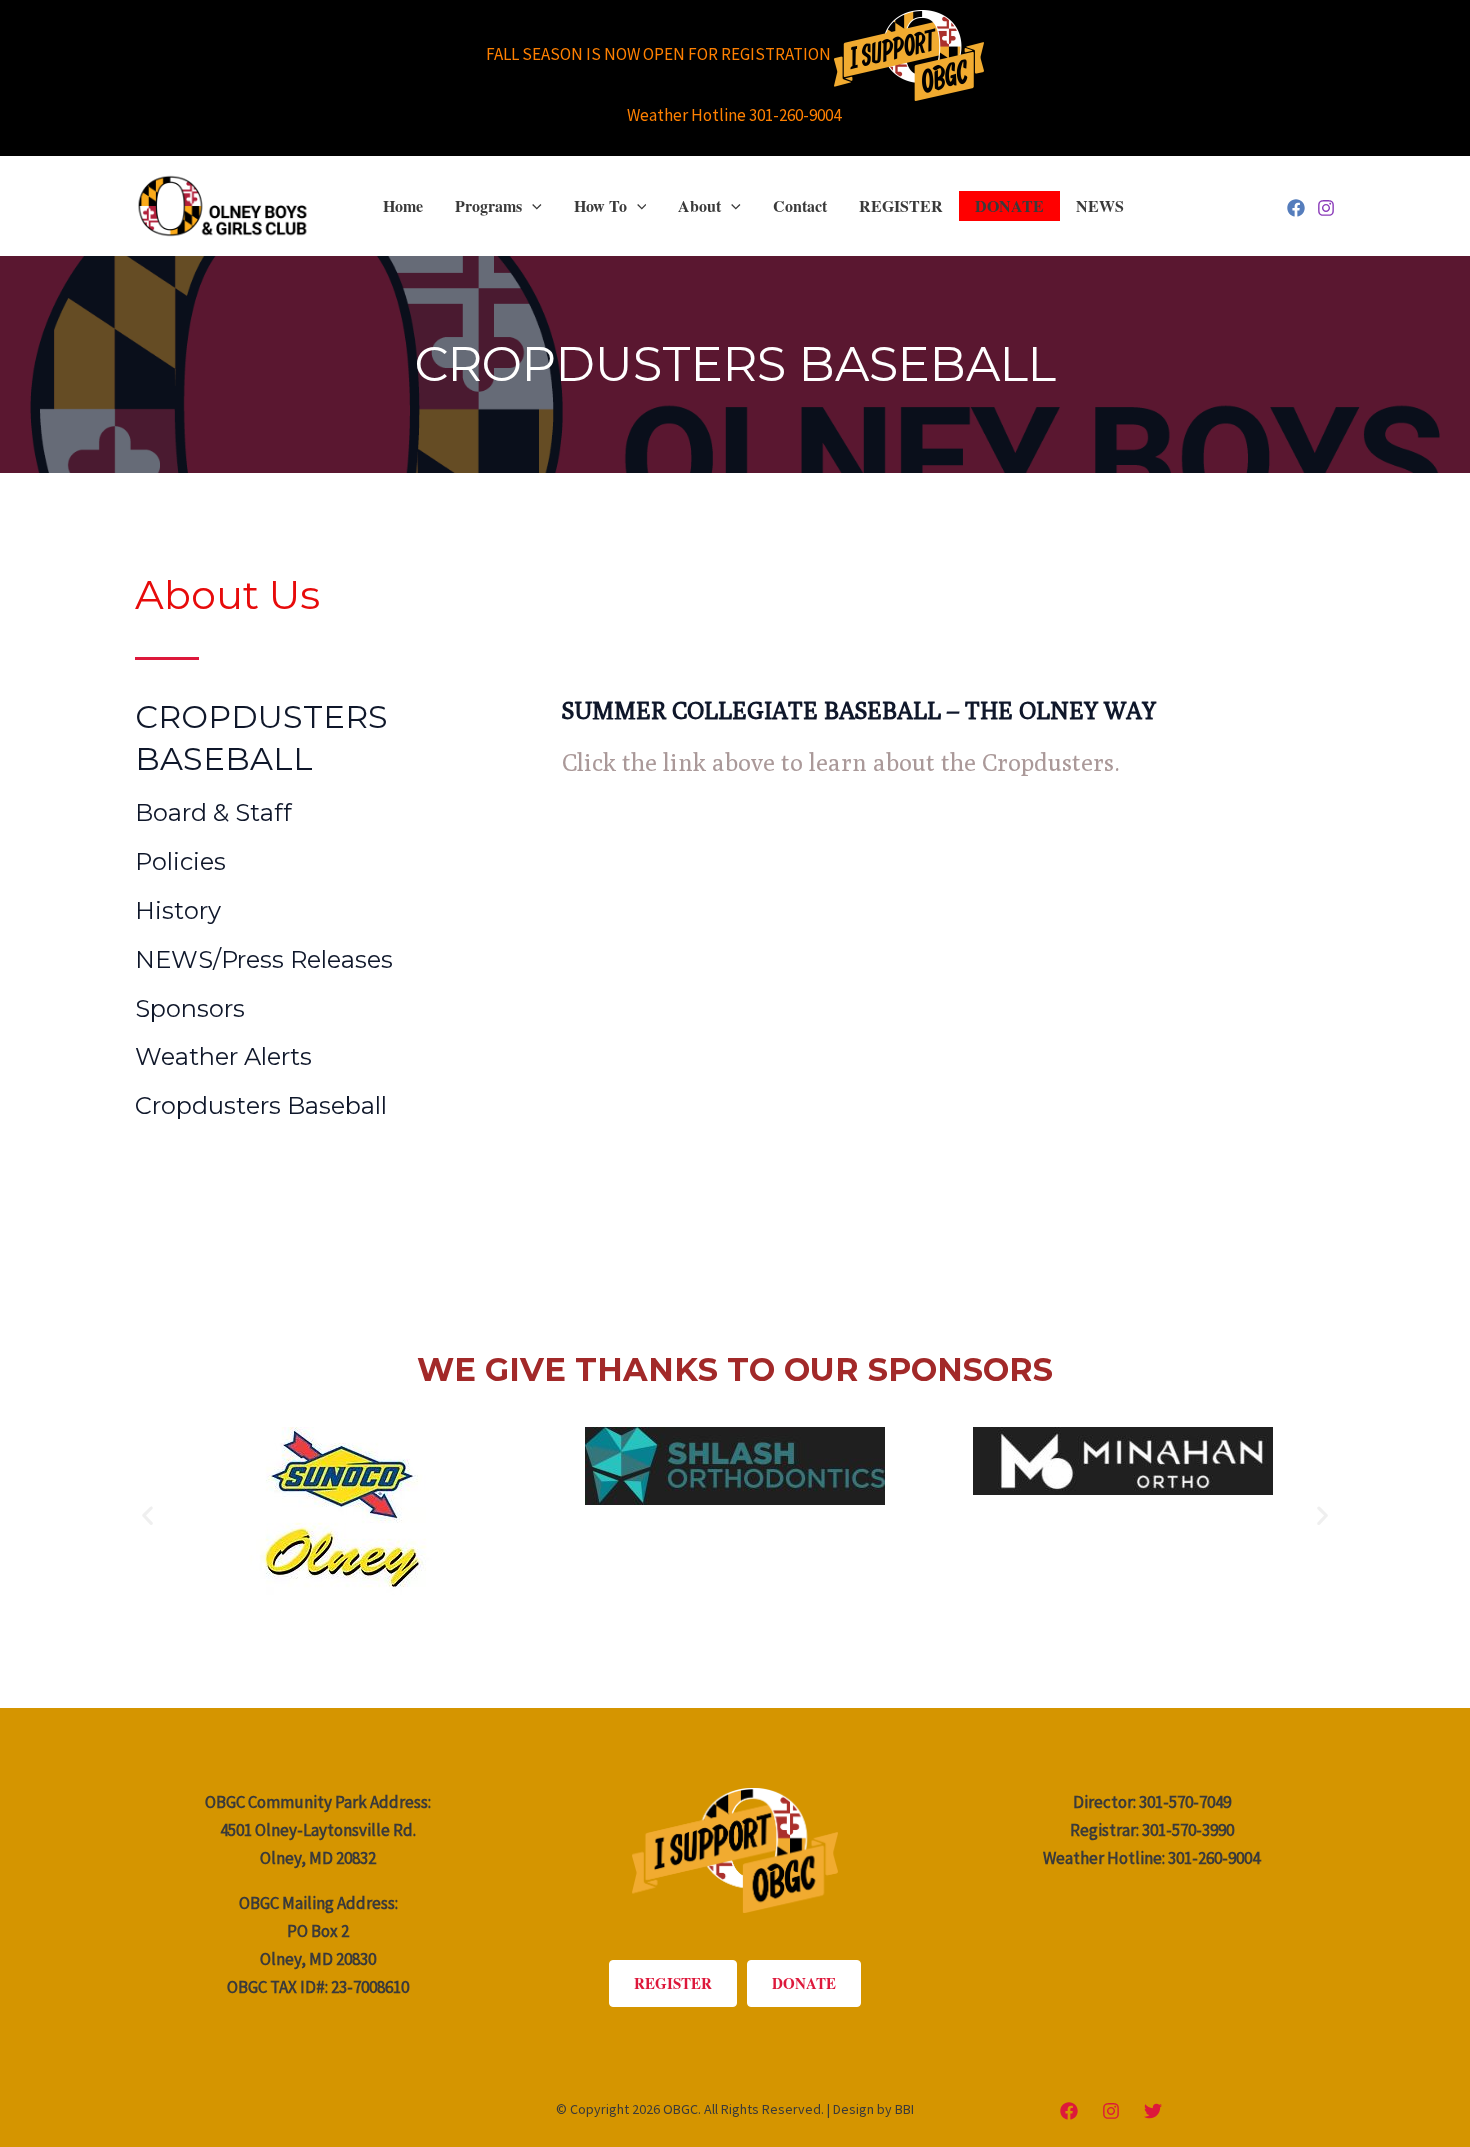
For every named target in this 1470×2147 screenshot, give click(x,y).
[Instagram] (1326, 208)
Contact (800, 205)
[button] (532, 206)
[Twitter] (1153, 2111)
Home (403, 205)
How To (600, 205)
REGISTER (901, 205)
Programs (488, 205)
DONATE (1009, 205)
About (699, 205)
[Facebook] (1296, 208)
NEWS (1100, 205)
